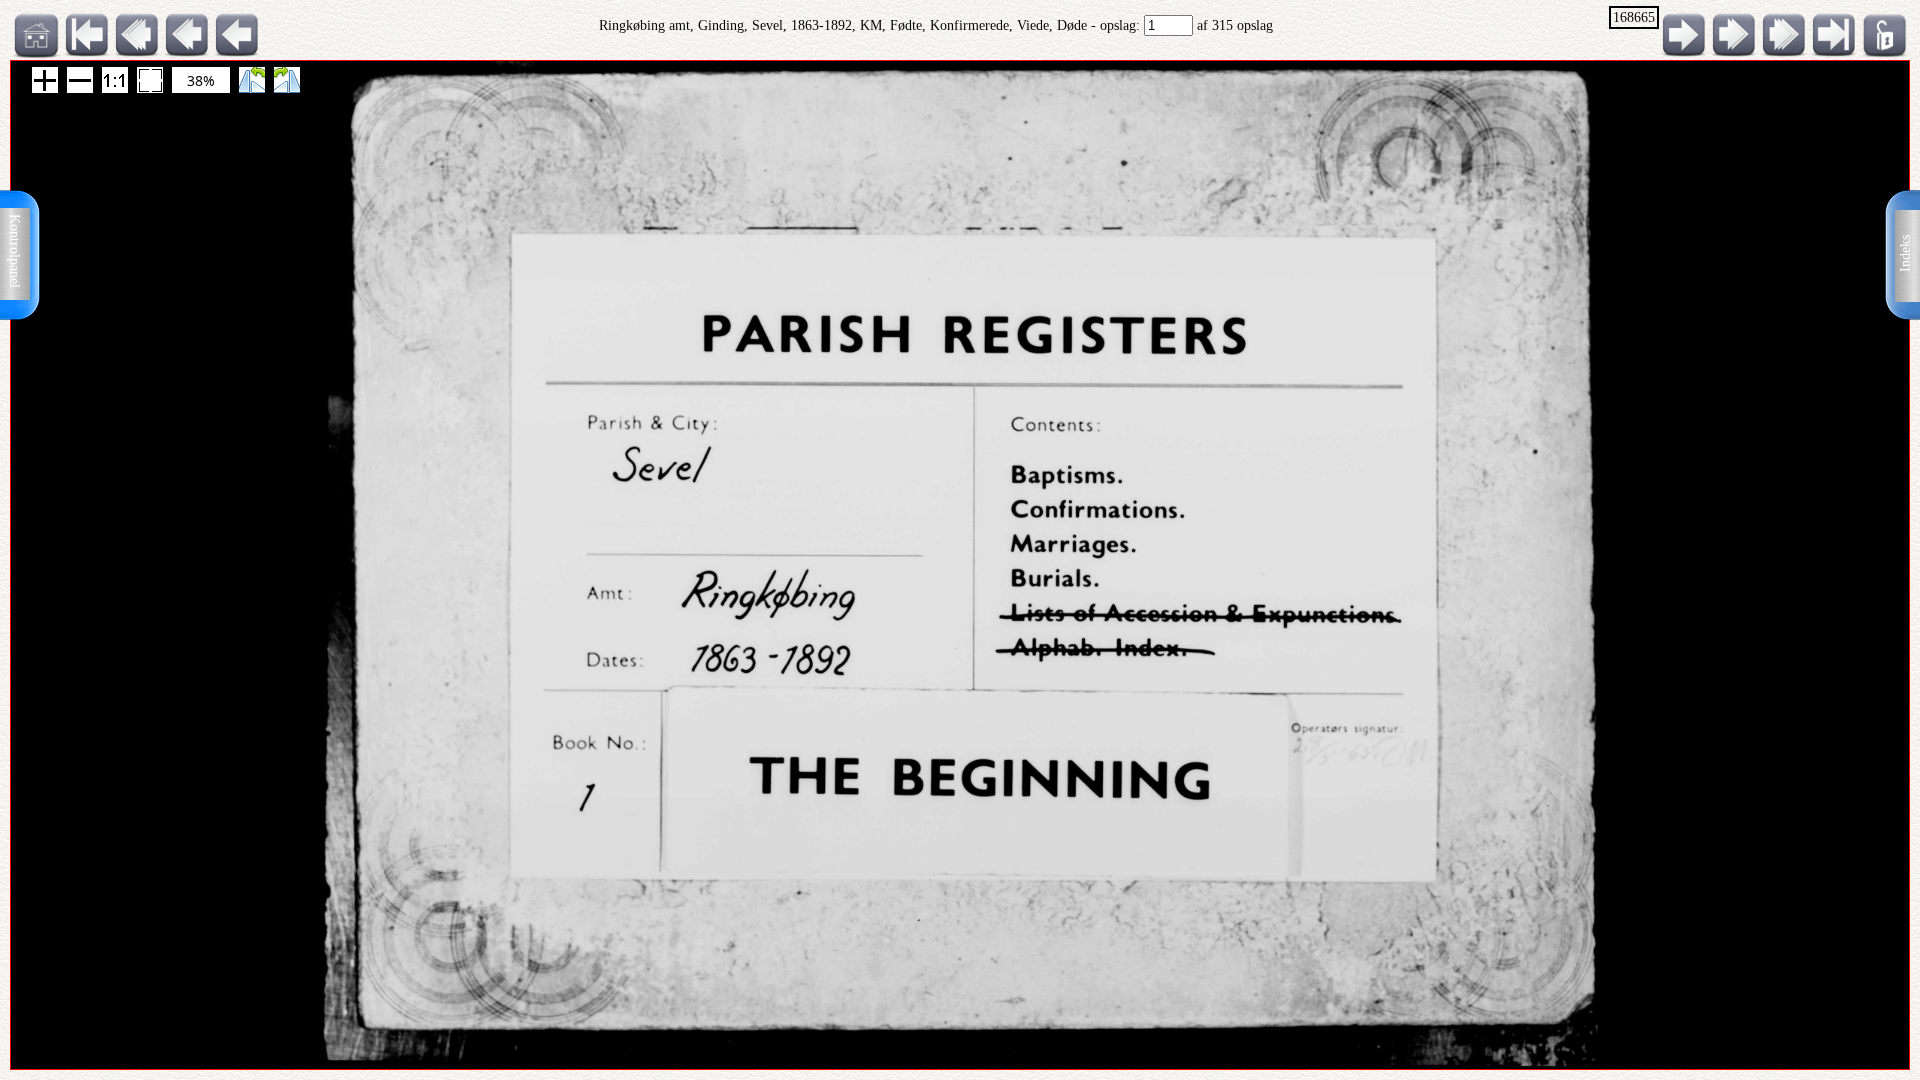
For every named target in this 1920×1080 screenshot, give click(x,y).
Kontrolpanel (14, 251)
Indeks (1905, 253)
